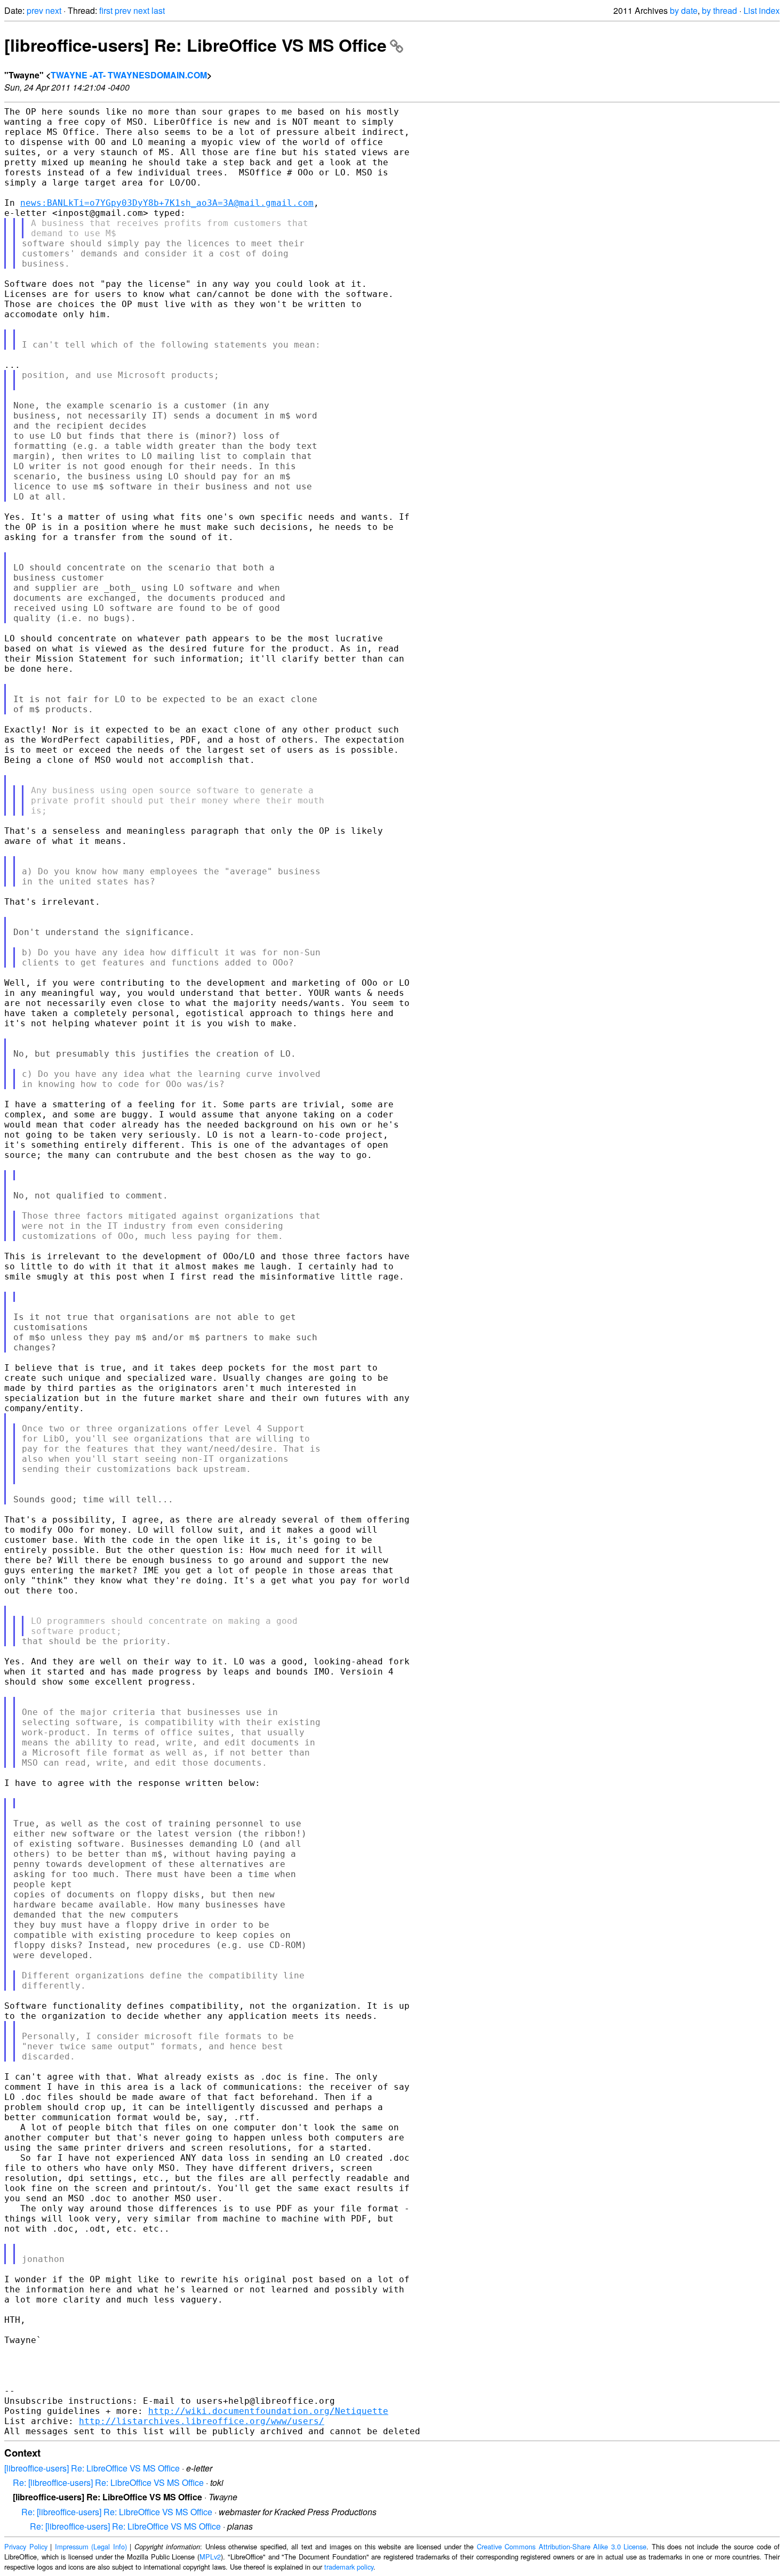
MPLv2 (210, 2557)
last (158, 10)
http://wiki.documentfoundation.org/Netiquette (268, 2411)
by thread (719, 10)
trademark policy (349, 2567)
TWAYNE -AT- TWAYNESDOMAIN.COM (129, 75)
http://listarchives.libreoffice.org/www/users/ (202, 2421)
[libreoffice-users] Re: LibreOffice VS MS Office (195, 45)
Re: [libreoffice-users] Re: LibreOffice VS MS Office (108, 2482)
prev (35, 10)
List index (762, 10)
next (53, 10)
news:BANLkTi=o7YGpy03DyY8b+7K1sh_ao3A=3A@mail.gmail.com (167, 203)
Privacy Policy (26, 2546)
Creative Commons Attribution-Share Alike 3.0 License (562, 2546)
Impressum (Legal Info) (91, 2546)
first (106, 10)
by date (684, 10)
